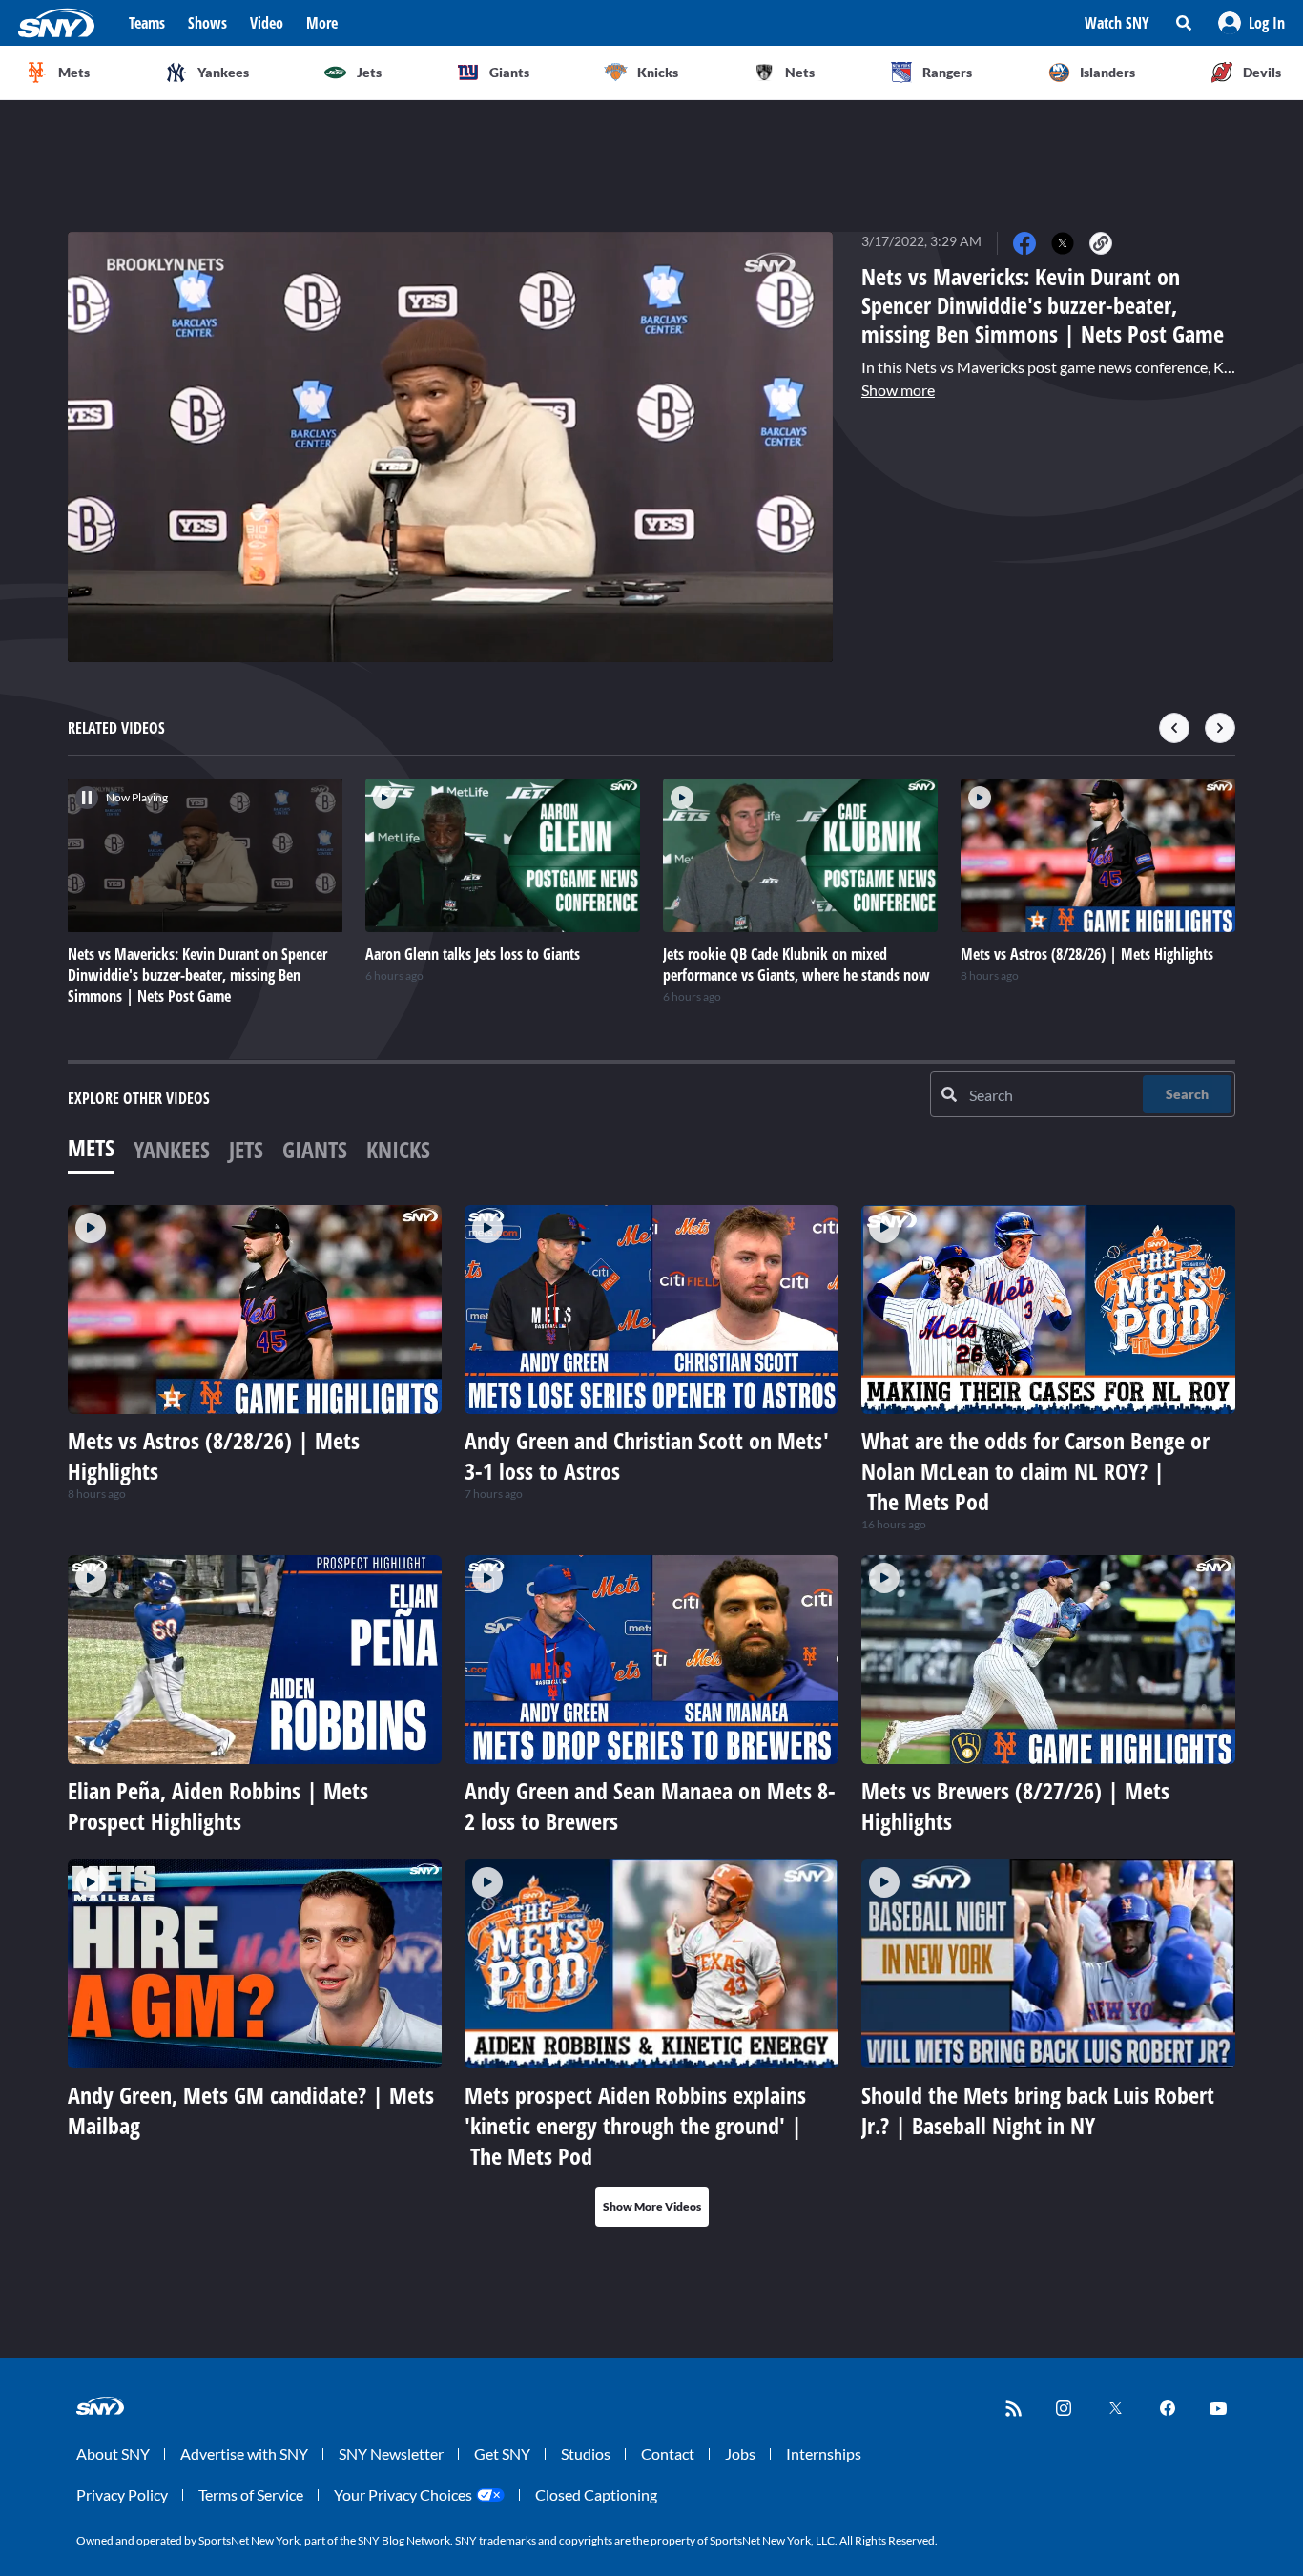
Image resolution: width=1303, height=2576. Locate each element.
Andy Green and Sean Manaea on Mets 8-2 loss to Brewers (650, 1806)
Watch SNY (1117, 23)
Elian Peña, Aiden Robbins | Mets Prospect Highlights (218, 1806)
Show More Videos (652, 2206)
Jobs (740, 2453)
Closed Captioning (596, 2494)
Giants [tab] (315, 1149)
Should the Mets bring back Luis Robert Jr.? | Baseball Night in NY (1038, 2110)
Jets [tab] (246, 1149)
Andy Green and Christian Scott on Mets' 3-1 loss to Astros (647, 1455)
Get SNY (502, 2453)
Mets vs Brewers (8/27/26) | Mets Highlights (1015, 1806)
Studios (586, 2453)
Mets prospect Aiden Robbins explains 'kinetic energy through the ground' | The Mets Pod (635, 2125)
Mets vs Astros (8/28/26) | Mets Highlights (214, 1455)
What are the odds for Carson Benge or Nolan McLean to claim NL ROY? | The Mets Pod (1035, 1471)
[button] (1251, 23)
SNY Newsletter (391, 2453)
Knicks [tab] (398, 1149)
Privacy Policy (122, 2494)
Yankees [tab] (172, 1149)
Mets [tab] (91, 1147)
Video (267, 23)
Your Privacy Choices (403, 2494)
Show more (898, 390)
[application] (450, 447)
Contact (668, 2453)
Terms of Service (251, 2494)
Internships (824, 2453)
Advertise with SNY (244, 2453)
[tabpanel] (651, 1716)
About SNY (113, 2453)
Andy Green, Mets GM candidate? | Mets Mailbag (251, 2110)
